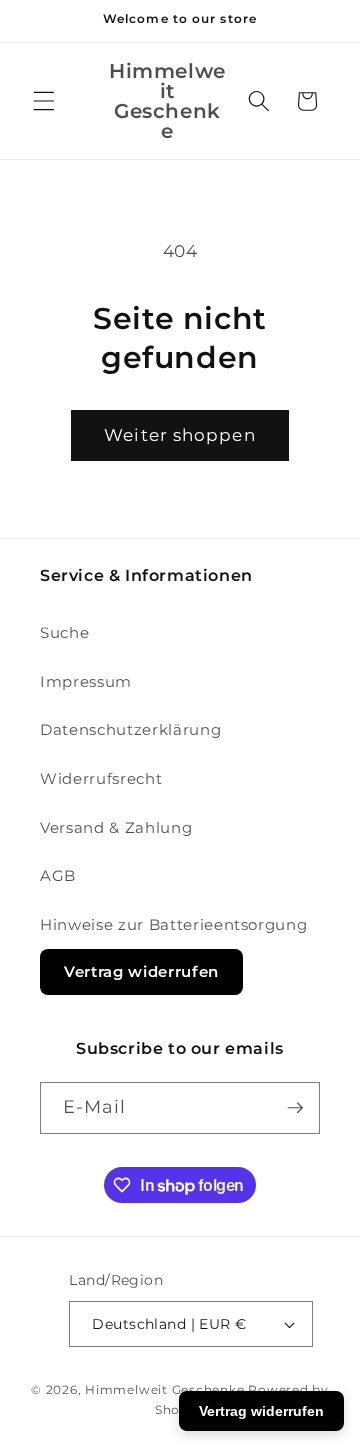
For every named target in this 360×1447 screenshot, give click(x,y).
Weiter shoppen (179, 435)
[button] (44, 101)
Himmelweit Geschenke (164, 1389)
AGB (58, 875)
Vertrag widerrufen (141, 971)
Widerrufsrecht (101, 778)
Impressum (86, 681)
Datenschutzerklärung (130, 729)
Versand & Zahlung (116, 827)
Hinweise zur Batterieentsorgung (173, 924)
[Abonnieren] (295, 1108)
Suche (64, 632)
